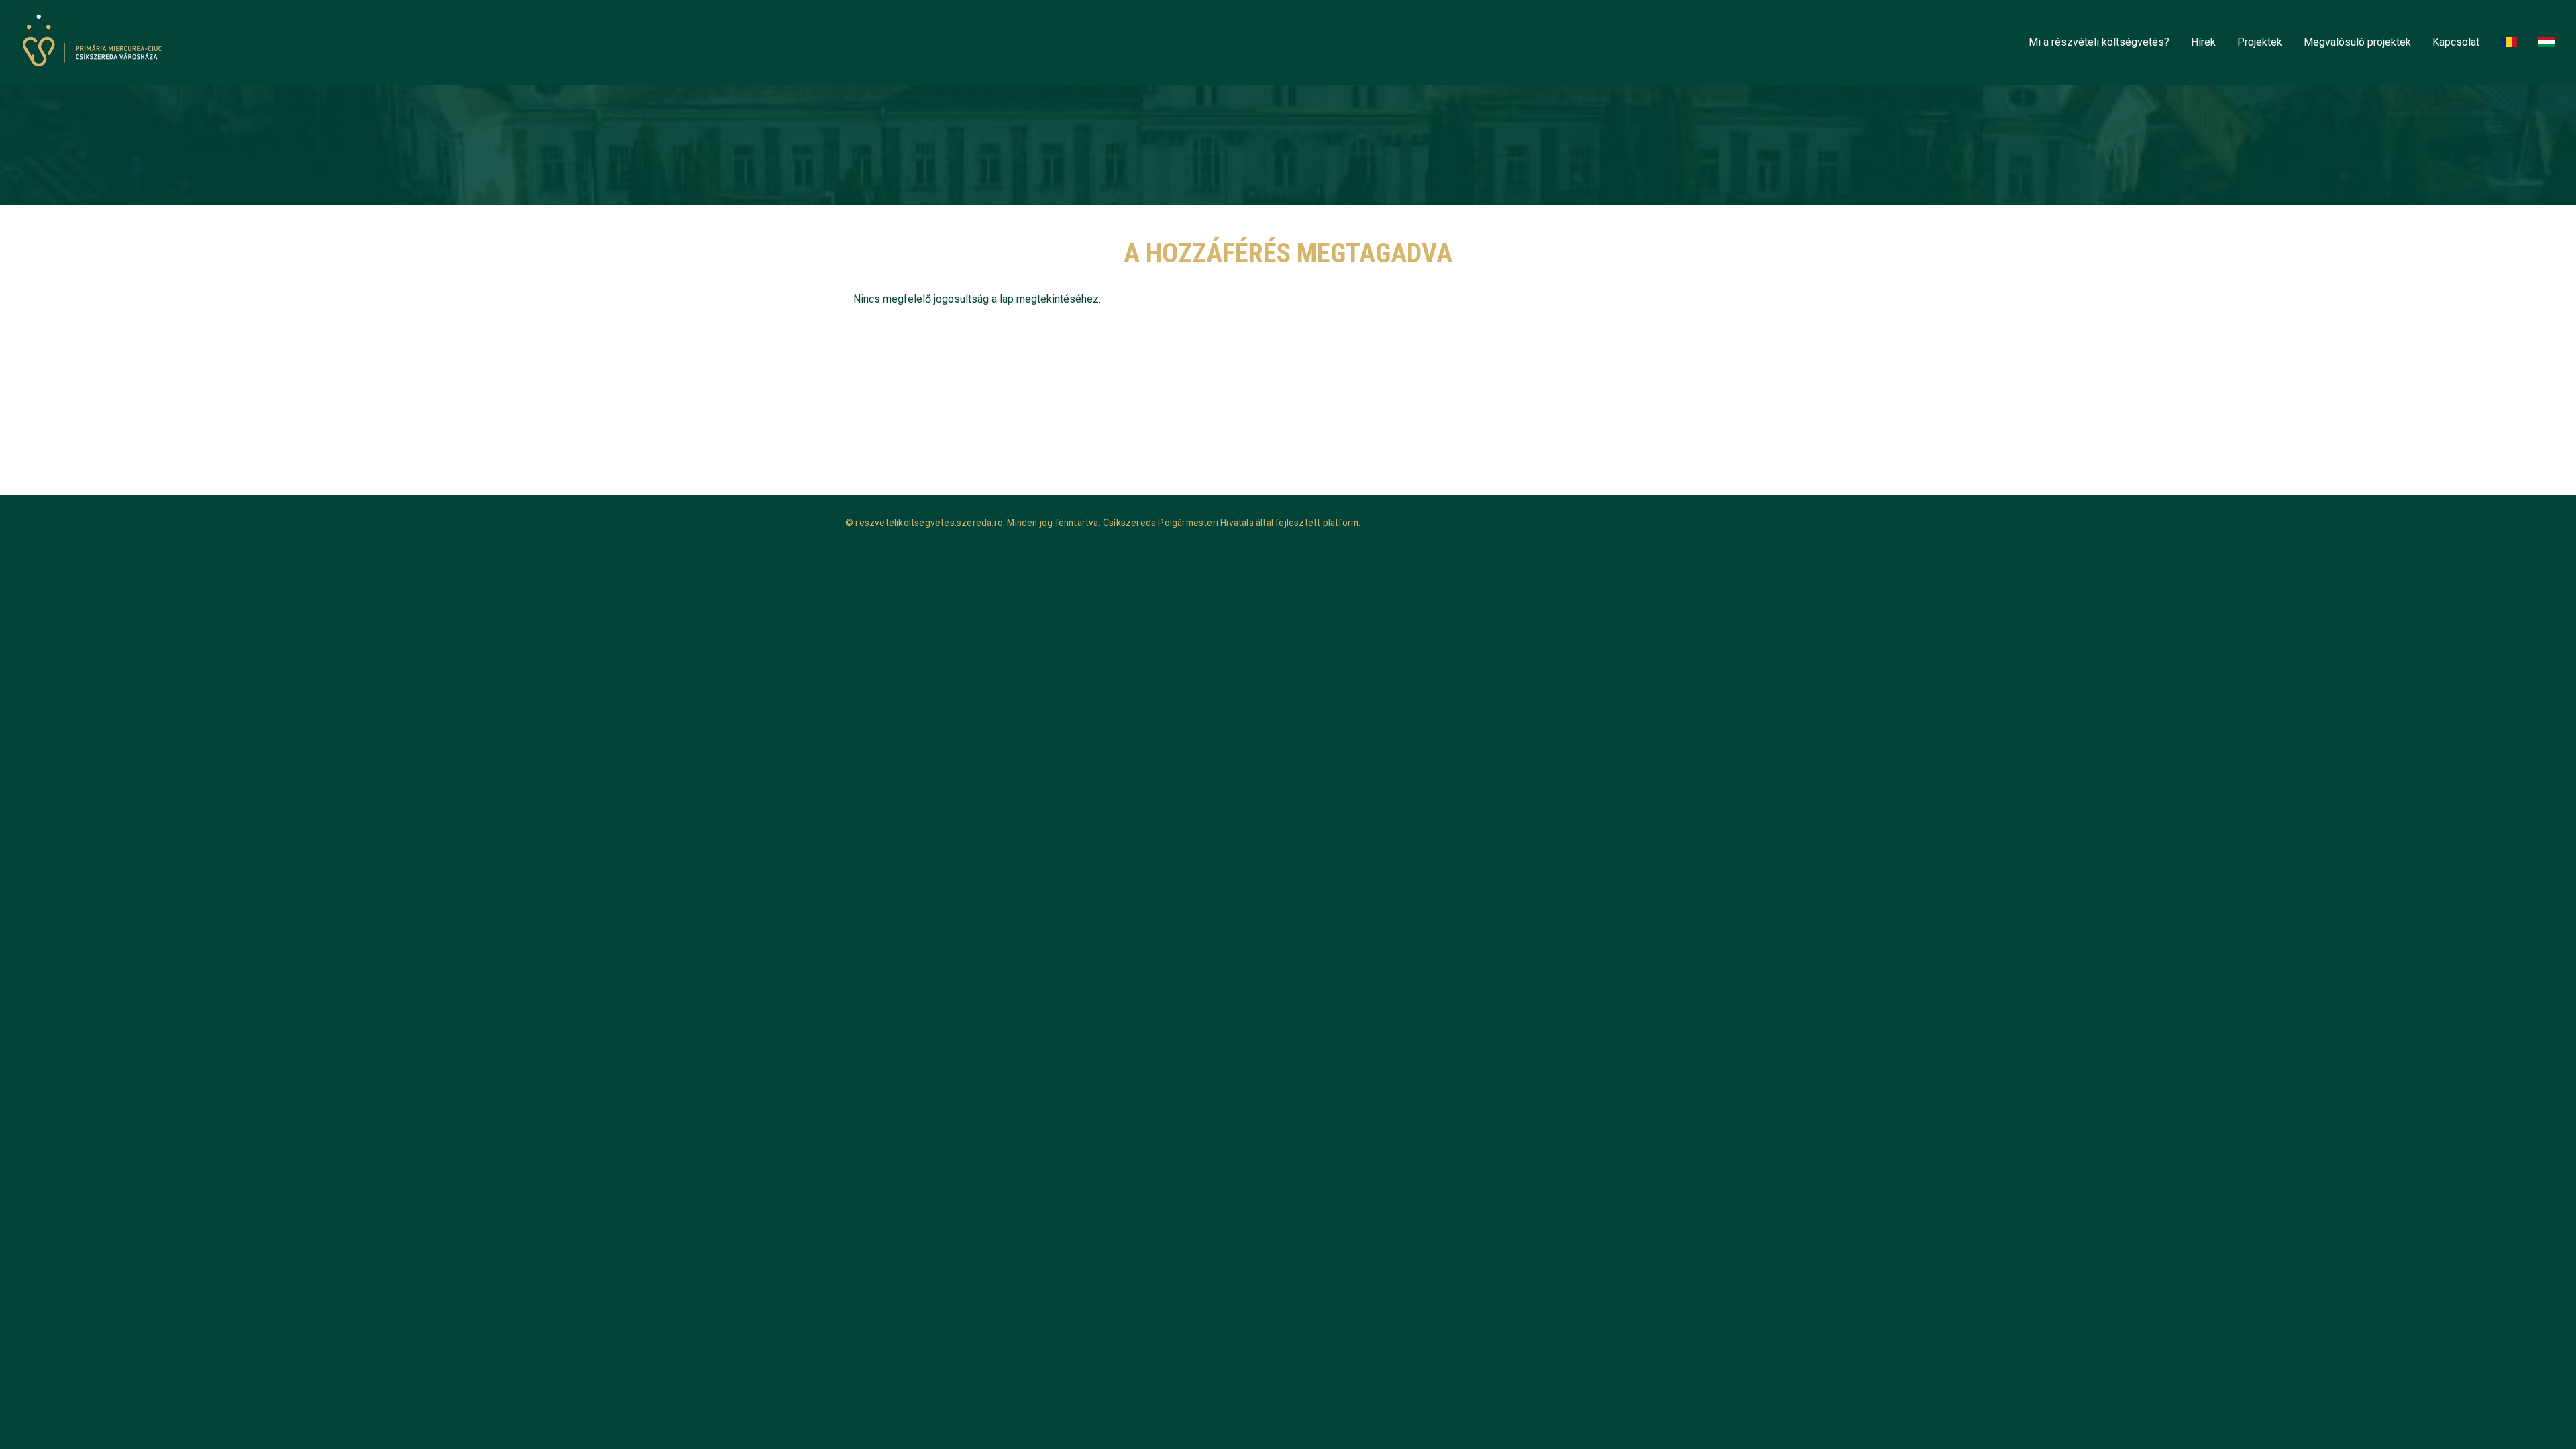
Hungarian (2549, 43)
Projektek (2260, 42)
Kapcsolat (2456, 42)
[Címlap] (96, 42)
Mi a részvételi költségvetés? (2099, 42)
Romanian (2512, 43)
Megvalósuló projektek (2357, 42)
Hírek (2203, 42)
